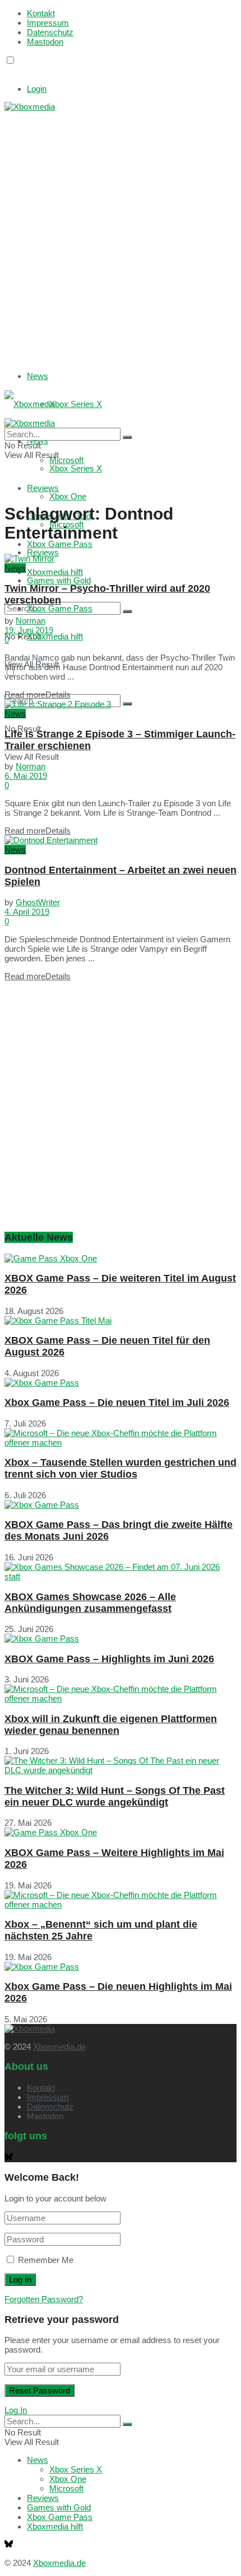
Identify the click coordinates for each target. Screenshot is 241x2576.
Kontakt (41, 13)
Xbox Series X (76, 404)
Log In (16, 2410)
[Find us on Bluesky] (9, 71)
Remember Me (46, 2260)
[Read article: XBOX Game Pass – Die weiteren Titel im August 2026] (121, 1258)
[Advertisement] (121, 232)
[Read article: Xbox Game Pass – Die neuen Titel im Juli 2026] (121, 1383)
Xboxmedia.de (59, 2047)
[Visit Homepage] (30, 107)
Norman (31, 621)
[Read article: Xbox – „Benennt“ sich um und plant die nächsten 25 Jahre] (121, 1900)
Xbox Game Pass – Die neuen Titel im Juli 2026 (117, 1402)
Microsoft (66, 2488)
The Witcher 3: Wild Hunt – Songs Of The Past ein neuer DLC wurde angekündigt (115, 1796)
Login (37, 89)
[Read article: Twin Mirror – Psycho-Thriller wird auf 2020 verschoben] (121, 558)
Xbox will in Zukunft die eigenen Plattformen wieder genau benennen (111, 1725)
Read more (38, 695)
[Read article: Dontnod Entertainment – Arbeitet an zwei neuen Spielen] (121, 840)
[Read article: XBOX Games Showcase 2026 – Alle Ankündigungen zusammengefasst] (121, 1572)
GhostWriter (38, 902)
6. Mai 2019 (26, 776)
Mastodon (45, 42)
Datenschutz (50, 32)
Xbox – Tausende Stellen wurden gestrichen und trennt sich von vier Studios (121, 1468)
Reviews (43, 552)
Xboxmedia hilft (55, 636)
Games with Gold (59, 580)
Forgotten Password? (44, 2299)
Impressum (48, 23)
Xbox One (68, 496)
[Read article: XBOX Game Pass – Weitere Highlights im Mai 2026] (121, 1832)
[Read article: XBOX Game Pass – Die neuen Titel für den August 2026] (121, 1320)
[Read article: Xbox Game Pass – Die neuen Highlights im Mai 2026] (121, 1967)
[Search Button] (127, 611)
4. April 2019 (27, 912)
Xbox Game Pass (60, 544)
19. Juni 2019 (29, 630)
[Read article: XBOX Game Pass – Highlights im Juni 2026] (121, 1638)
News (38, 376)
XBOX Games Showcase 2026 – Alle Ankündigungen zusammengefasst (90, 1603)
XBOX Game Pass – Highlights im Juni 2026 (109, 1659)
